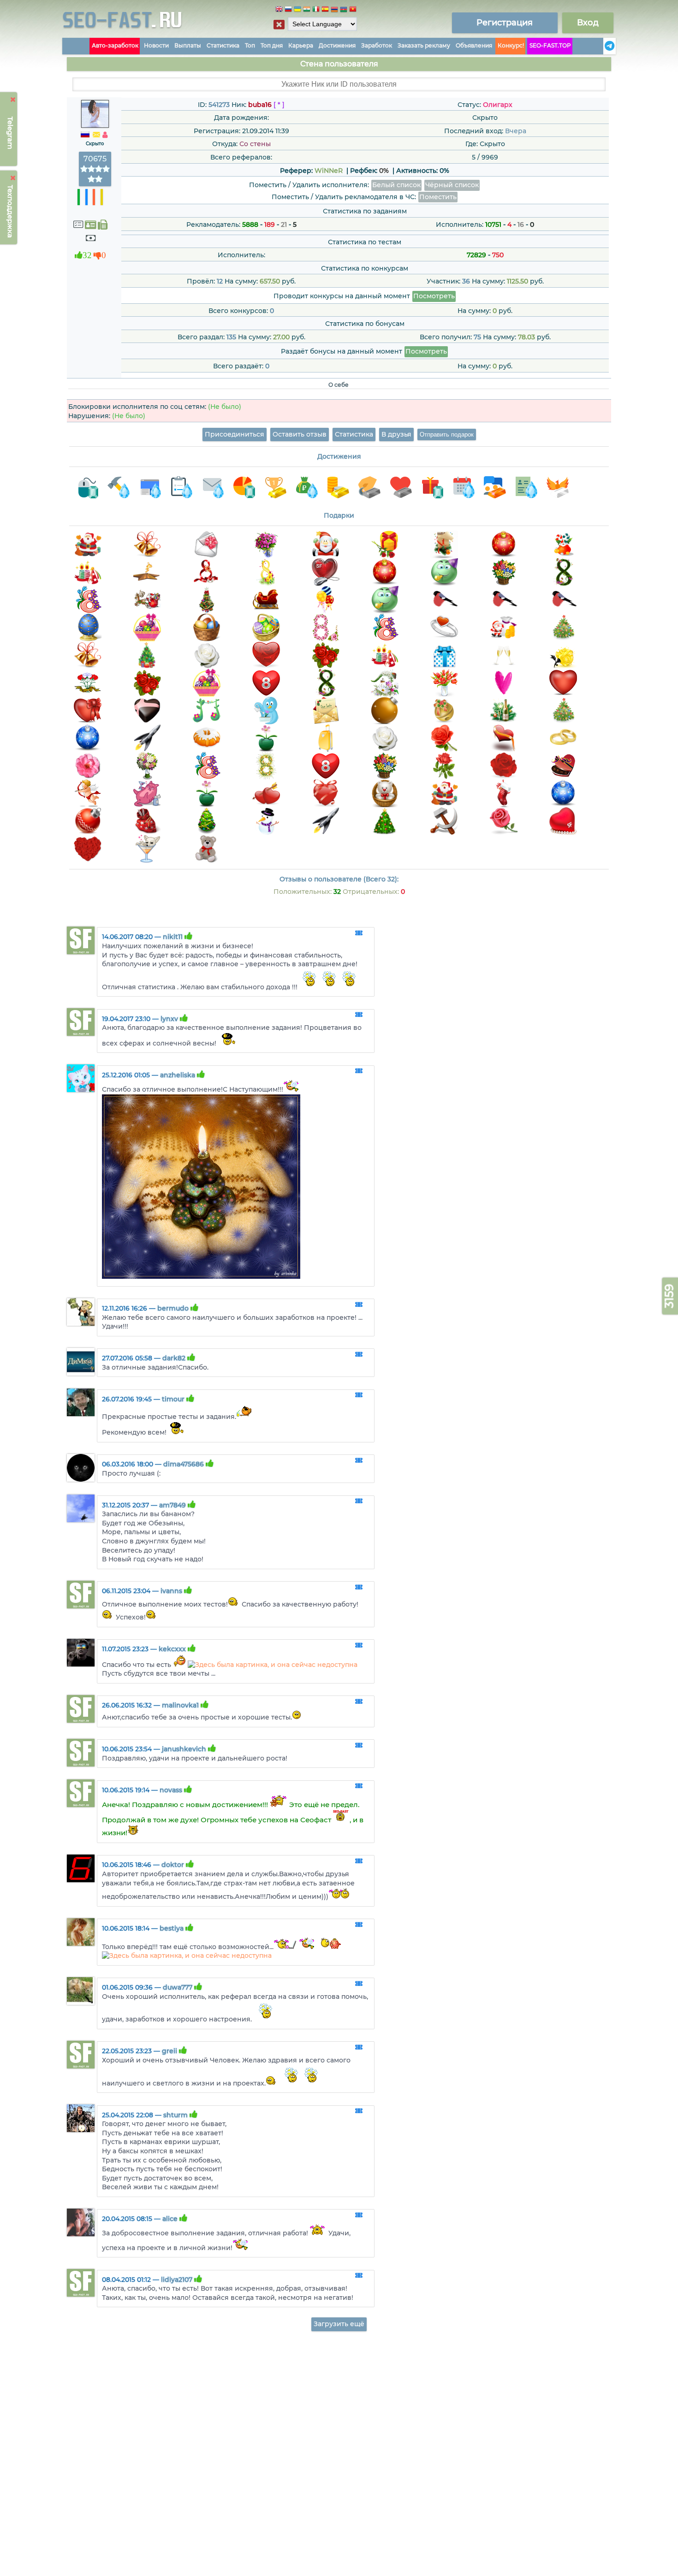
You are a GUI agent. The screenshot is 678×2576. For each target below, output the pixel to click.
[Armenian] (334, 10)
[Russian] (288, 10)
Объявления (474, 45)
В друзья (396, 434)
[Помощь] (601, 46)
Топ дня (272, 45)
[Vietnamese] (353, 10)
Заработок (377, 45)
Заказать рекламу (424, 45)
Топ (250, 45)
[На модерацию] (359, 934)
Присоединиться (235, 434)
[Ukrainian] (297, 10)
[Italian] (316, 10)
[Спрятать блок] (279, 24)
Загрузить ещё (339, 2324)
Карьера (301, 45)
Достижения (337, 45)
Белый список (396, 185)
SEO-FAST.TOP (550, 45)
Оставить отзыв (300, 434)
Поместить (438, 197)
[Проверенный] (90, 225)
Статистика (223, 45)
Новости (156, 45)
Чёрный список (452, 185)
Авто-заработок (115, 45)
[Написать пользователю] (96, 135)
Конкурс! (511, 45)
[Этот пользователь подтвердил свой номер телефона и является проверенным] (103, 225)
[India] (307, 10)
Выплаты (188, 45)
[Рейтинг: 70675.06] (95, 179)
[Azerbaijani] (344, 10)
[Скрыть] (13, 100)
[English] (279, 10)
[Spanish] (325, 10)
